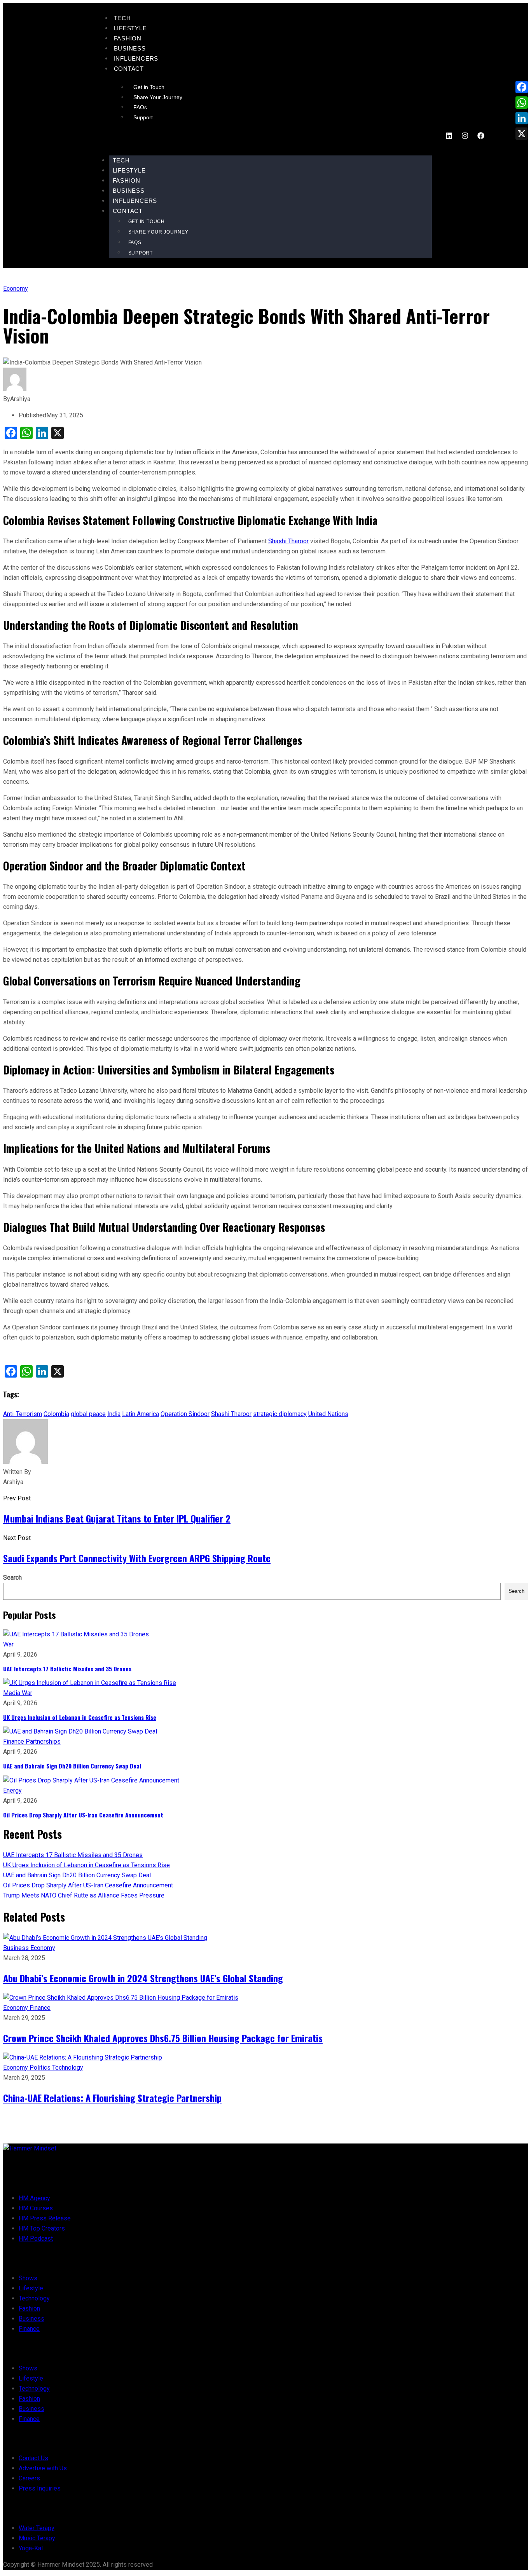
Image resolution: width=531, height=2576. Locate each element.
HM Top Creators (42, 2228)
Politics (41, 2068)
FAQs (140, 107)
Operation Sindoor (185, 1414)
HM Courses (36, 2208)
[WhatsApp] (522, 103)
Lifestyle (130, 28)
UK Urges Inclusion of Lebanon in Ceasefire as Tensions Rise (80, 1717)
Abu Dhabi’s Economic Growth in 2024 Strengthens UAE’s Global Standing (143, 1978)
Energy (12, 1790)
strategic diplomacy (280, 1414)
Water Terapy (37, 2528)
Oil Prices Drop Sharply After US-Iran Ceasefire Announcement (83, 1815)
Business (130, 48)
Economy (16, 289)
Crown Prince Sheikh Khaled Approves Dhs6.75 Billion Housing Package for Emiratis (163, 2038)
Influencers (136, 58)
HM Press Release (45, 2218)
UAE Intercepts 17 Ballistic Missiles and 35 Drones (67, 1669)
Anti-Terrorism (23, 1414)
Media (12, 1693)
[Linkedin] (449, 136)
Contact (129, 69)
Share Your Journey (158, 97)
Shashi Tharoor (288, 541)
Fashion (128, 38)
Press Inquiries (40, 2488)
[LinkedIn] (522, 118)
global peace (88, 1414)
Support (143, 117)
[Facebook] (481, 136)
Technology (68, 2068)
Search (12, 1578)
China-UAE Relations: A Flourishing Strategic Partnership (112, 2098)
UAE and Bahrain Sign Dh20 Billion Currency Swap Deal (72, 1766)
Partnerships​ (43, 1741)
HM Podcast (36, 2239)
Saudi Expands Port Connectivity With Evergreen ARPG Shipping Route (137, 1558)
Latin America (141, 1414)
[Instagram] (465, 136)
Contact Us (33, 2458)
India (114, 1414)
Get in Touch (149, 87)
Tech (122, 18)
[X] (522, 134)
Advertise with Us (43, 2468)
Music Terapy (37, 2538)
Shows (28, 2278)
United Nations (328, 1414)
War (8, 1644)
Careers (29, 2478)
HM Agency (34, 2198)
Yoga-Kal (31, 2548)
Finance (14, 1741)
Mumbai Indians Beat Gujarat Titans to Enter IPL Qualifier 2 (117, 1518)
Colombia (56, 1414)
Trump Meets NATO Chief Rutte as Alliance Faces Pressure (84, 1895)
